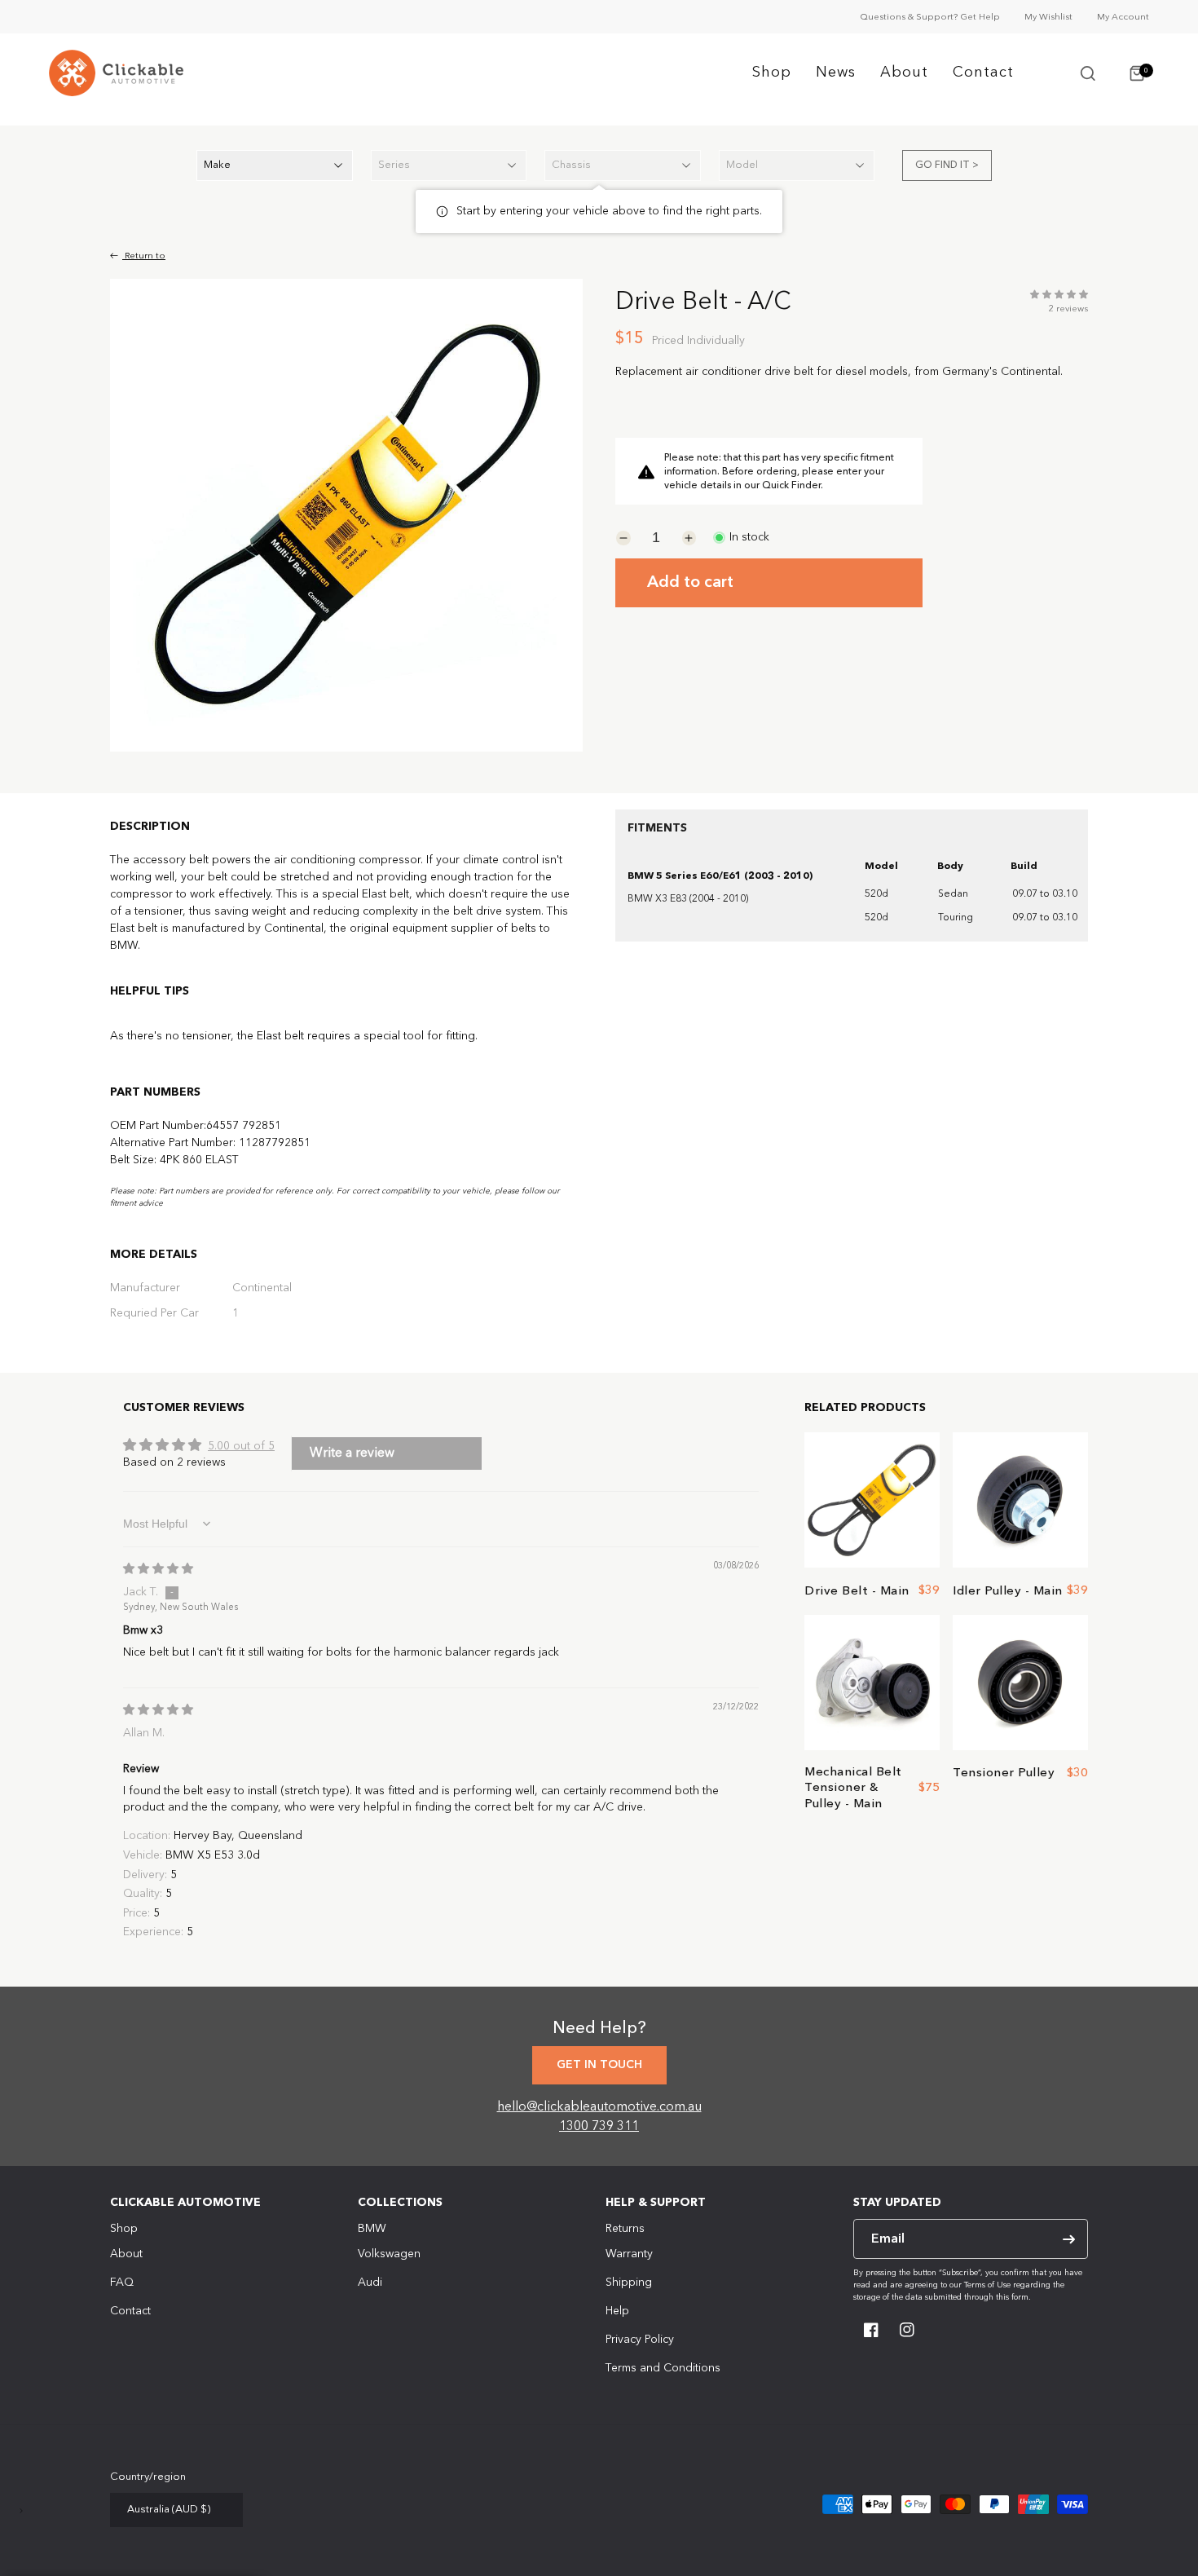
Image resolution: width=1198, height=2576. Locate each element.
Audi (370, 2283)
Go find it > (947, 165)
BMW (372, 2229)
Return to (144, 256)
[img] (158, 1569)
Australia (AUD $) (169, 2510)
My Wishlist (1048, 18)
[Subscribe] (1068, 2239)
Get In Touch (599, 2065)
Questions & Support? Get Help (930, 18)
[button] (1088, 73)
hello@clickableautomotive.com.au (599, 2107)
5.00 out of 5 (241, 1446)
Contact (983, 73)
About (904, 73)
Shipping (629, 2283)
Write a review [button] (352, 1453)
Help (617, 2311)
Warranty (629, 2254)
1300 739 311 (599, 2127)
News (836, 73)
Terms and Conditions (663, 2368)
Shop (772, 73)
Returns (625, 2229)
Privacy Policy (640, 2340)
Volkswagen (389, 2254)
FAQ (122, 2283)
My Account (1123, 18)
